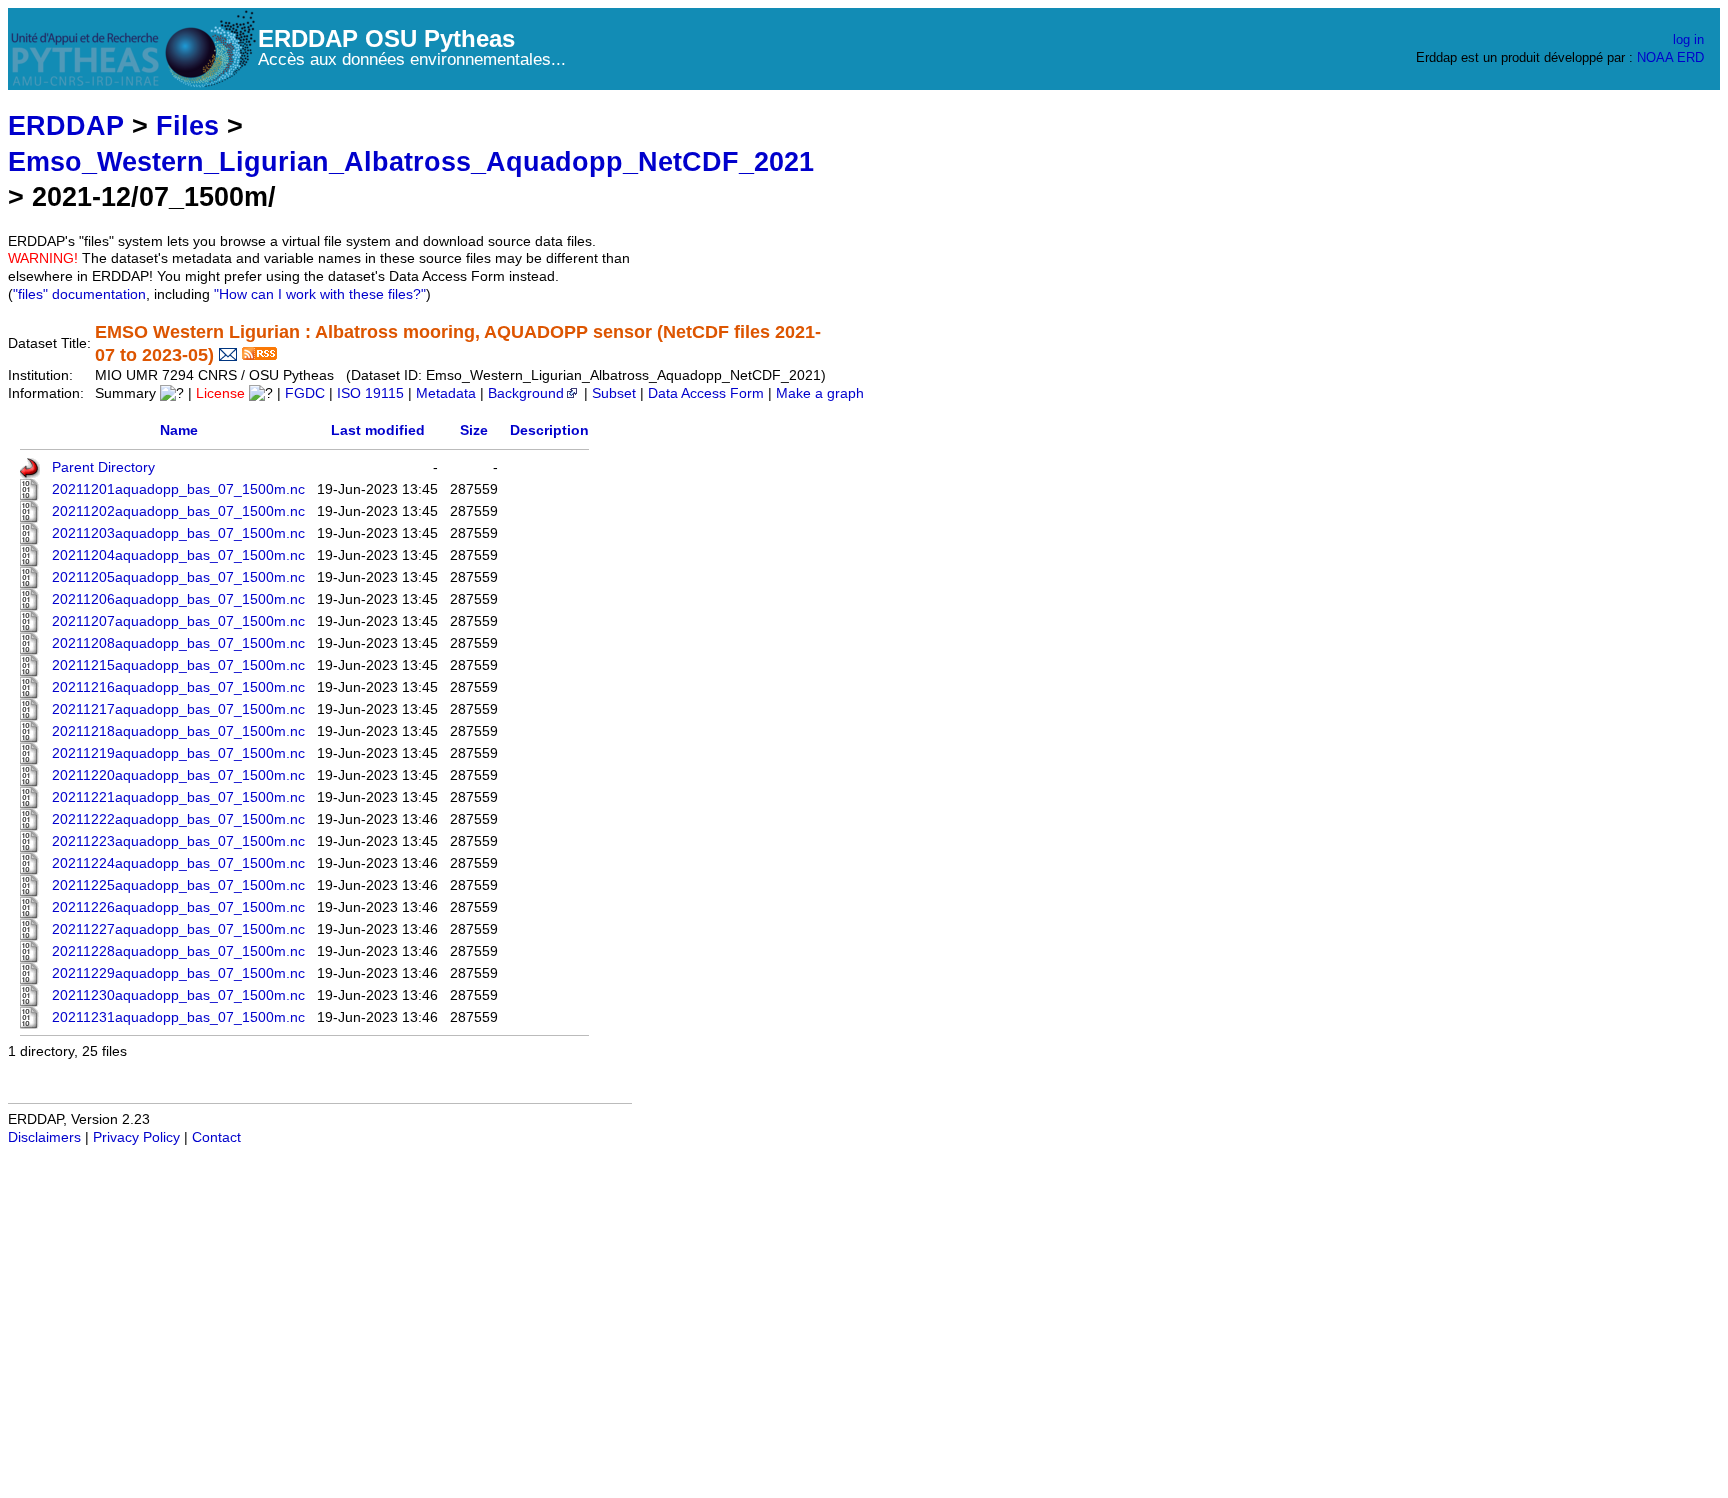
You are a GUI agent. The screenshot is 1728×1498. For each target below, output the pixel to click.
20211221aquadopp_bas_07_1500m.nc (178, 797)
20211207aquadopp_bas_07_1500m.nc (178, 621)
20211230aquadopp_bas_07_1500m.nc (178, 995)
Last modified (378, 430)
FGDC (305, 393)
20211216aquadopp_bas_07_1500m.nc (178, 687)
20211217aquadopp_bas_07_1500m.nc (178, 709)
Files (187, 125)
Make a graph (820, 393)
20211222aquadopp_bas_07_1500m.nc (178, 819)
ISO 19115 (370, 393)
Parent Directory (103, 467)
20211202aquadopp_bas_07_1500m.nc (178, 511)
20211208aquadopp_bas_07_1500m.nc (178, 643)
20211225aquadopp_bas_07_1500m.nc (178, 885)
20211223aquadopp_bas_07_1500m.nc (178, 841)
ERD (1690, 57)
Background (526, 393)
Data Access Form (706, 393)
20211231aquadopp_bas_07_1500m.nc (178, 1017)
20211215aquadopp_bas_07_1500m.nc (178, 665)
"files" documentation (79, 294)
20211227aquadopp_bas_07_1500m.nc (178, 929)
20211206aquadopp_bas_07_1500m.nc (178, 599)
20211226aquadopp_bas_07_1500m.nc (178, 907)
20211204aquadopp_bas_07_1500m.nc (178, 555)
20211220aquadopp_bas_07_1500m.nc (178, 775)
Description (549, 430)
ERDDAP (66, 125)
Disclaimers (44, 1137)
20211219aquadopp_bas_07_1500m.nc (178, 753)
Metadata (446, 393)
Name (179, 430)
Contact (216, 1137)
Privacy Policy (136, 1137)
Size (474, 430)
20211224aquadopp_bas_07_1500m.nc (178, 863)
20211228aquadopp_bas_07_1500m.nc (178, 951)
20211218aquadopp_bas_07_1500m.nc (178, 731)
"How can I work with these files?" (320, 294)
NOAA (1655, 57)
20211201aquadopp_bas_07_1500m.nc (178, 489)
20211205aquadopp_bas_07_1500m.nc (178, 577)
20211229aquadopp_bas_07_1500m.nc (178, 973)
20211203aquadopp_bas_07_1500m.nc (178, 533)
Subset (614, 393)
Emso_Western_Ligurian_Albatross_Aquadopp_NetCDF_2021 (411, 161)
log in (1688, 39)
